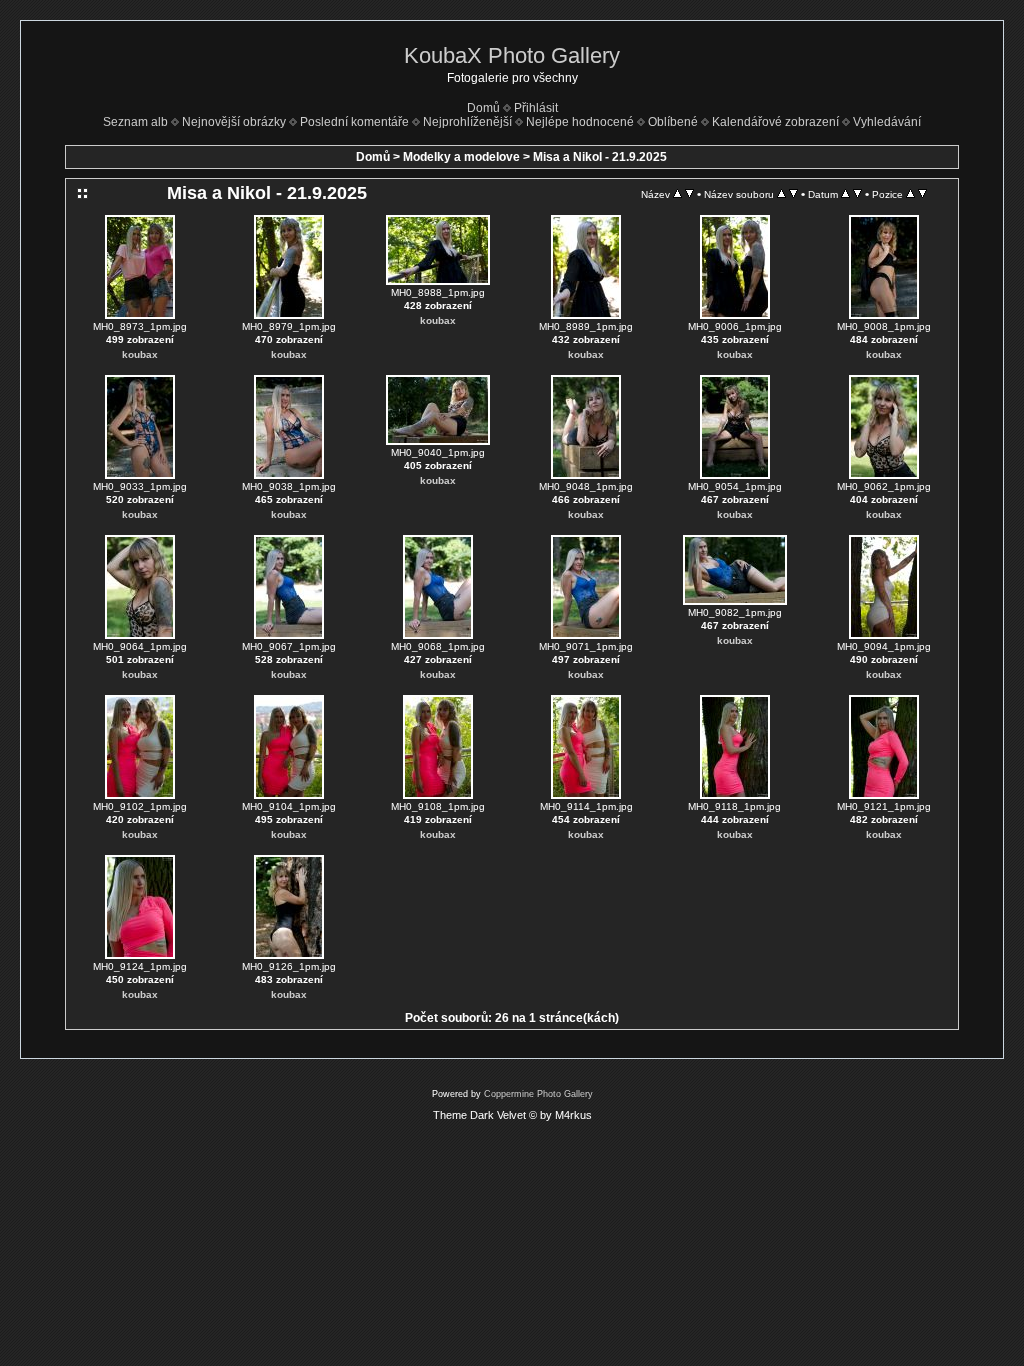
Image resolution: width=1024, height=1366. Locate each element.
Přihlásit (536, 108)
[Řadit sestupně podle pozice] (922, 194)
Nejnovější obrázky (234, 122)
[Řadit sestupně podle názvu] (689, 194)
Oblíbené (673, 122)
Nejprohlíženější (467, 122)
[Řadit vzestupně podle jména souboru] (781, 194)
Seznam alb (135, 122)
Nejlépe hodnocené (580, 122)
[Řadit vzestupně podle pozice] (910, 194)
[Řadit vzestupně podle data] (845, 194)
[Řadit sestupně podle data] (857, 194)
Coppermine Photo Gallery (538, 1094)
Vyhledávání (887, 122)
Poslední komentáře (354, 122)
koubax (140, 354)
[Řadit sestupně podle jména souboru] (793, 194)
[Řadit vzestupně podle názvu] (677, 194)
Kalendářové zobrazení (775, 122)
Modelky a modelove (461, 157)
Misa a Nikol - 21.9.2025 (600, 157)
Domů (483, 108)
